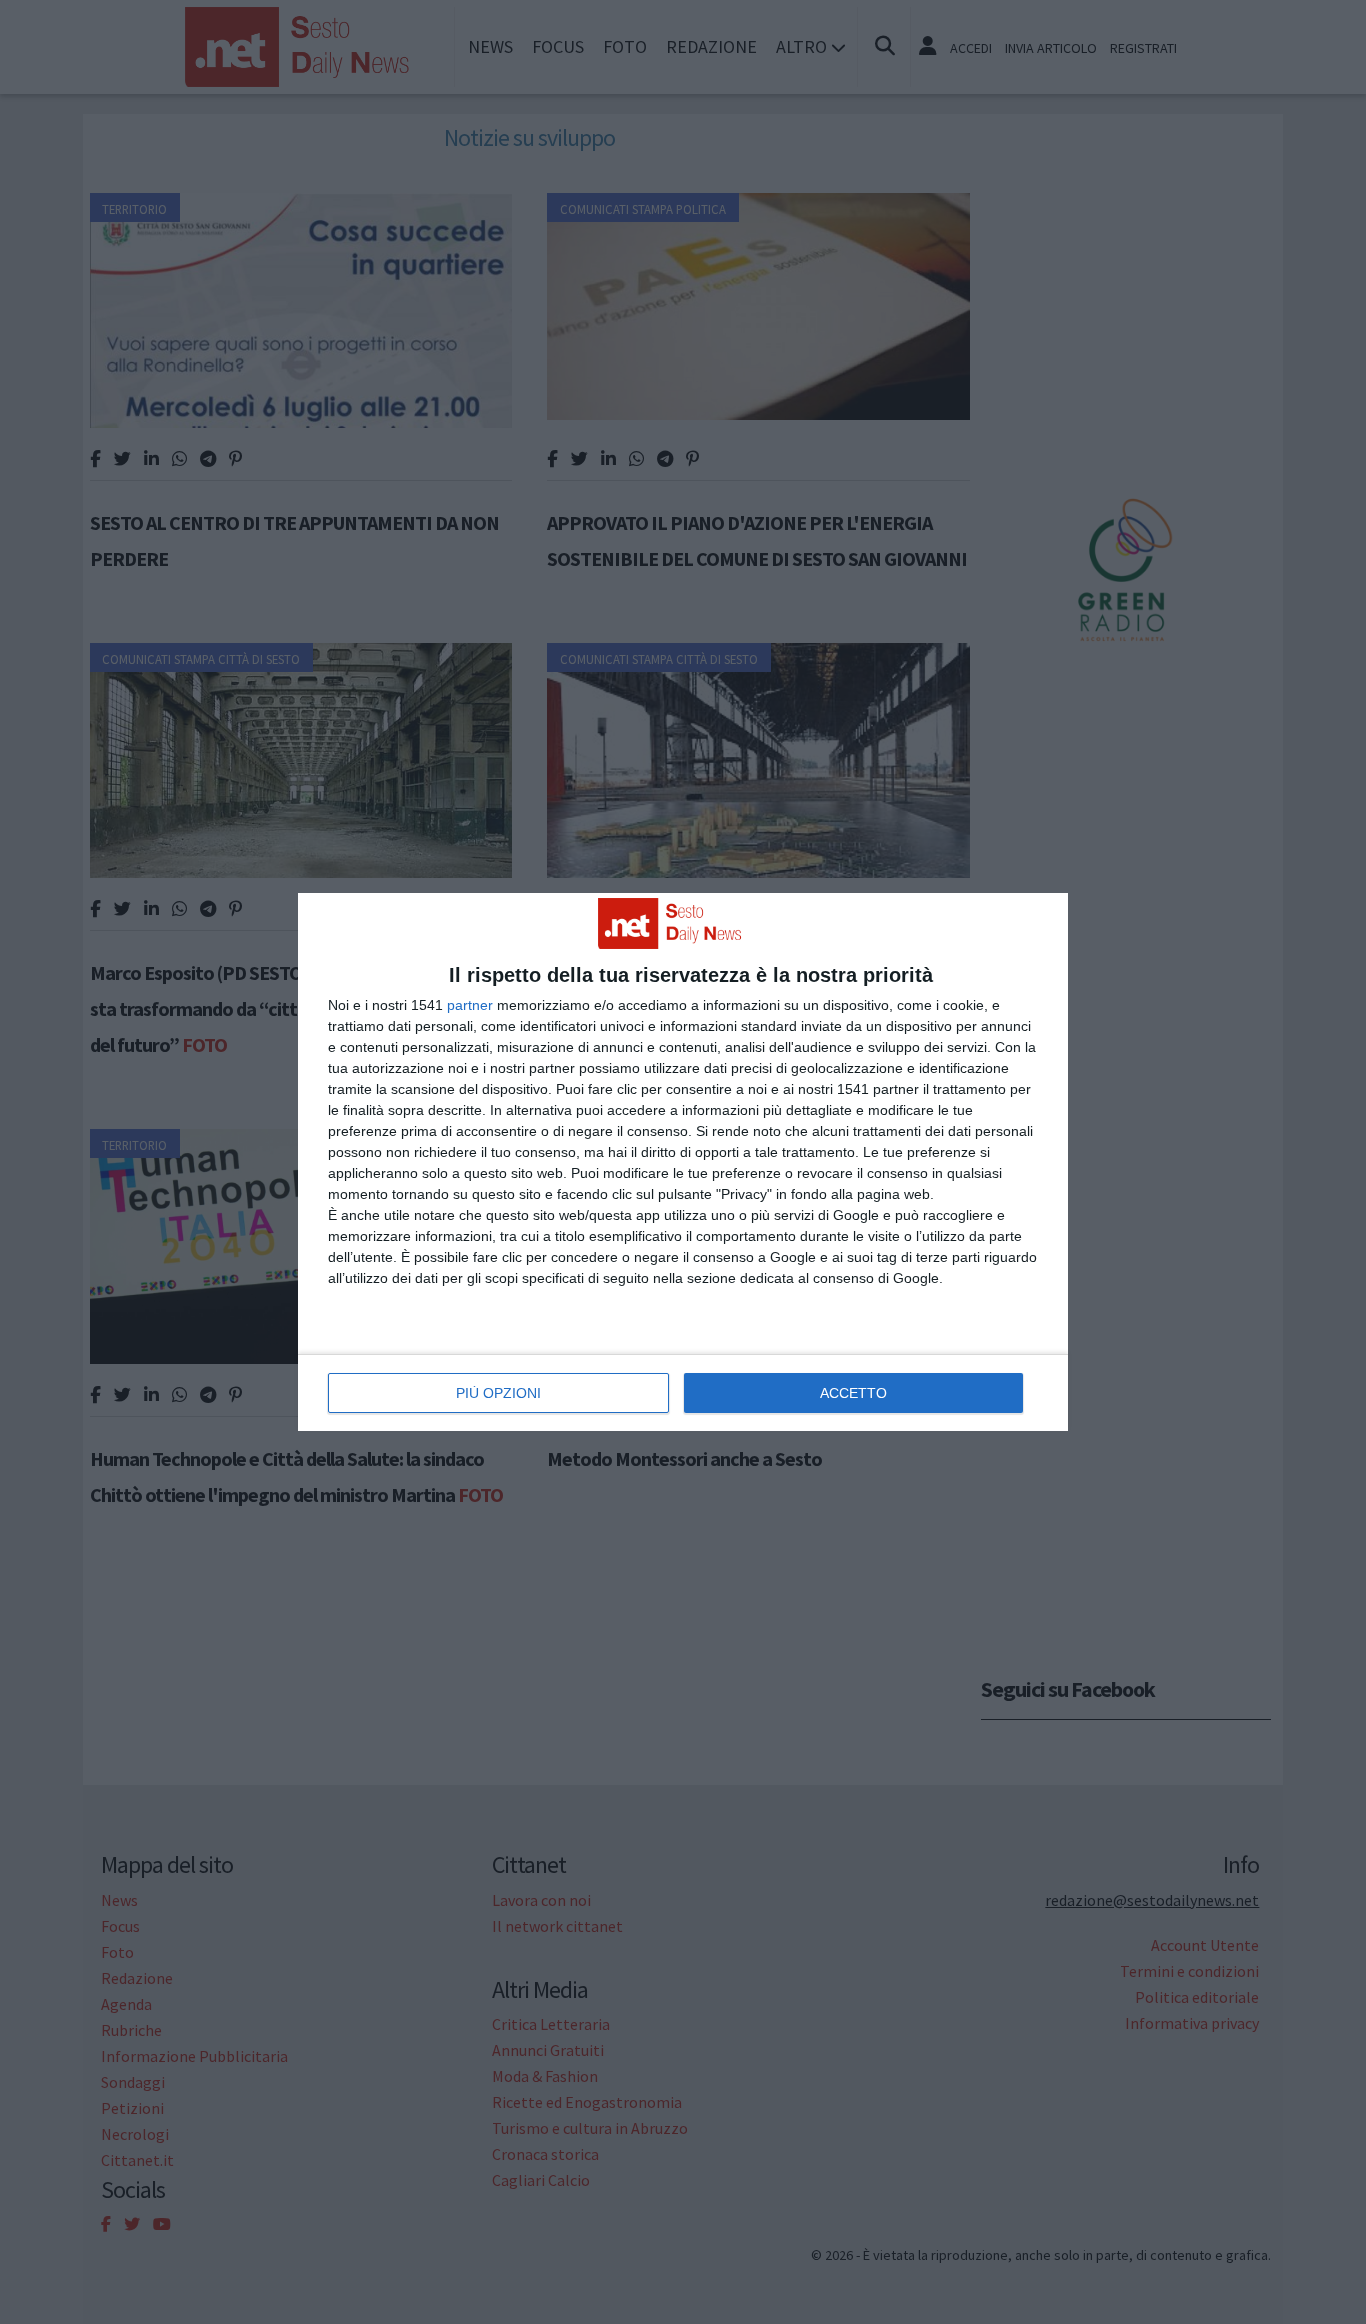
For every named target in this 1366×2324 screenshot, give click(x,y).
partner (470, 1005)
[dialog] (683, 1162)
